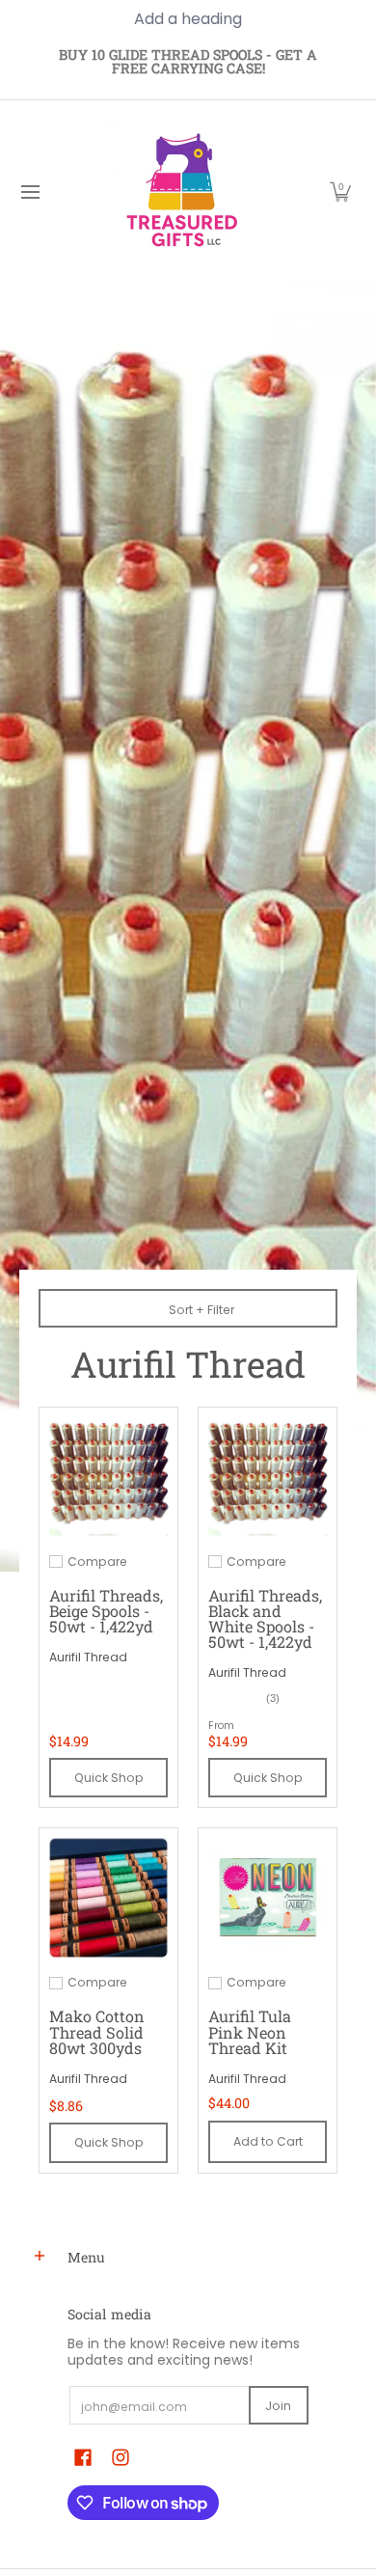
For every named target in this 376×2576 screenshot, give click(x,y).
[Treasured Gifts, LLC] (181, 192)
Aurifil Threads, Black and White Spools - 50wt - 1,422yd (265, 1618)
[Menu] (29, 192)
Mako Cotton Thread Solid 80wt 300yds (97, 2031)
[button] (340, 192)
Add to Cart (268, 2141)
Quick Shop (109, 1778)
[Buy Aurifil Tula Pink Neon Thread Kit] (268, 1897)
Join (278, 2406)
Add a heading (188, 19)
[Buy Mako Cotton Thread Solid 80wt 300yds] (108, 1897)
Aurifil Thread (88, 1657)
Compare (97, 1562)
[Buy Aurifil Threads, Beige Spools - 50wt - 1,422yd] (108, 1477)
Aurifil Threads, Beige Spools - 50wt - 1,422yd (106, 1611)
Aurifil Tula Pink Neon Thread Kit (250, 2031)
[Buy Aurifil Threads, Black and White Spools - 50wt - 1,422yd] (268, 1477)
